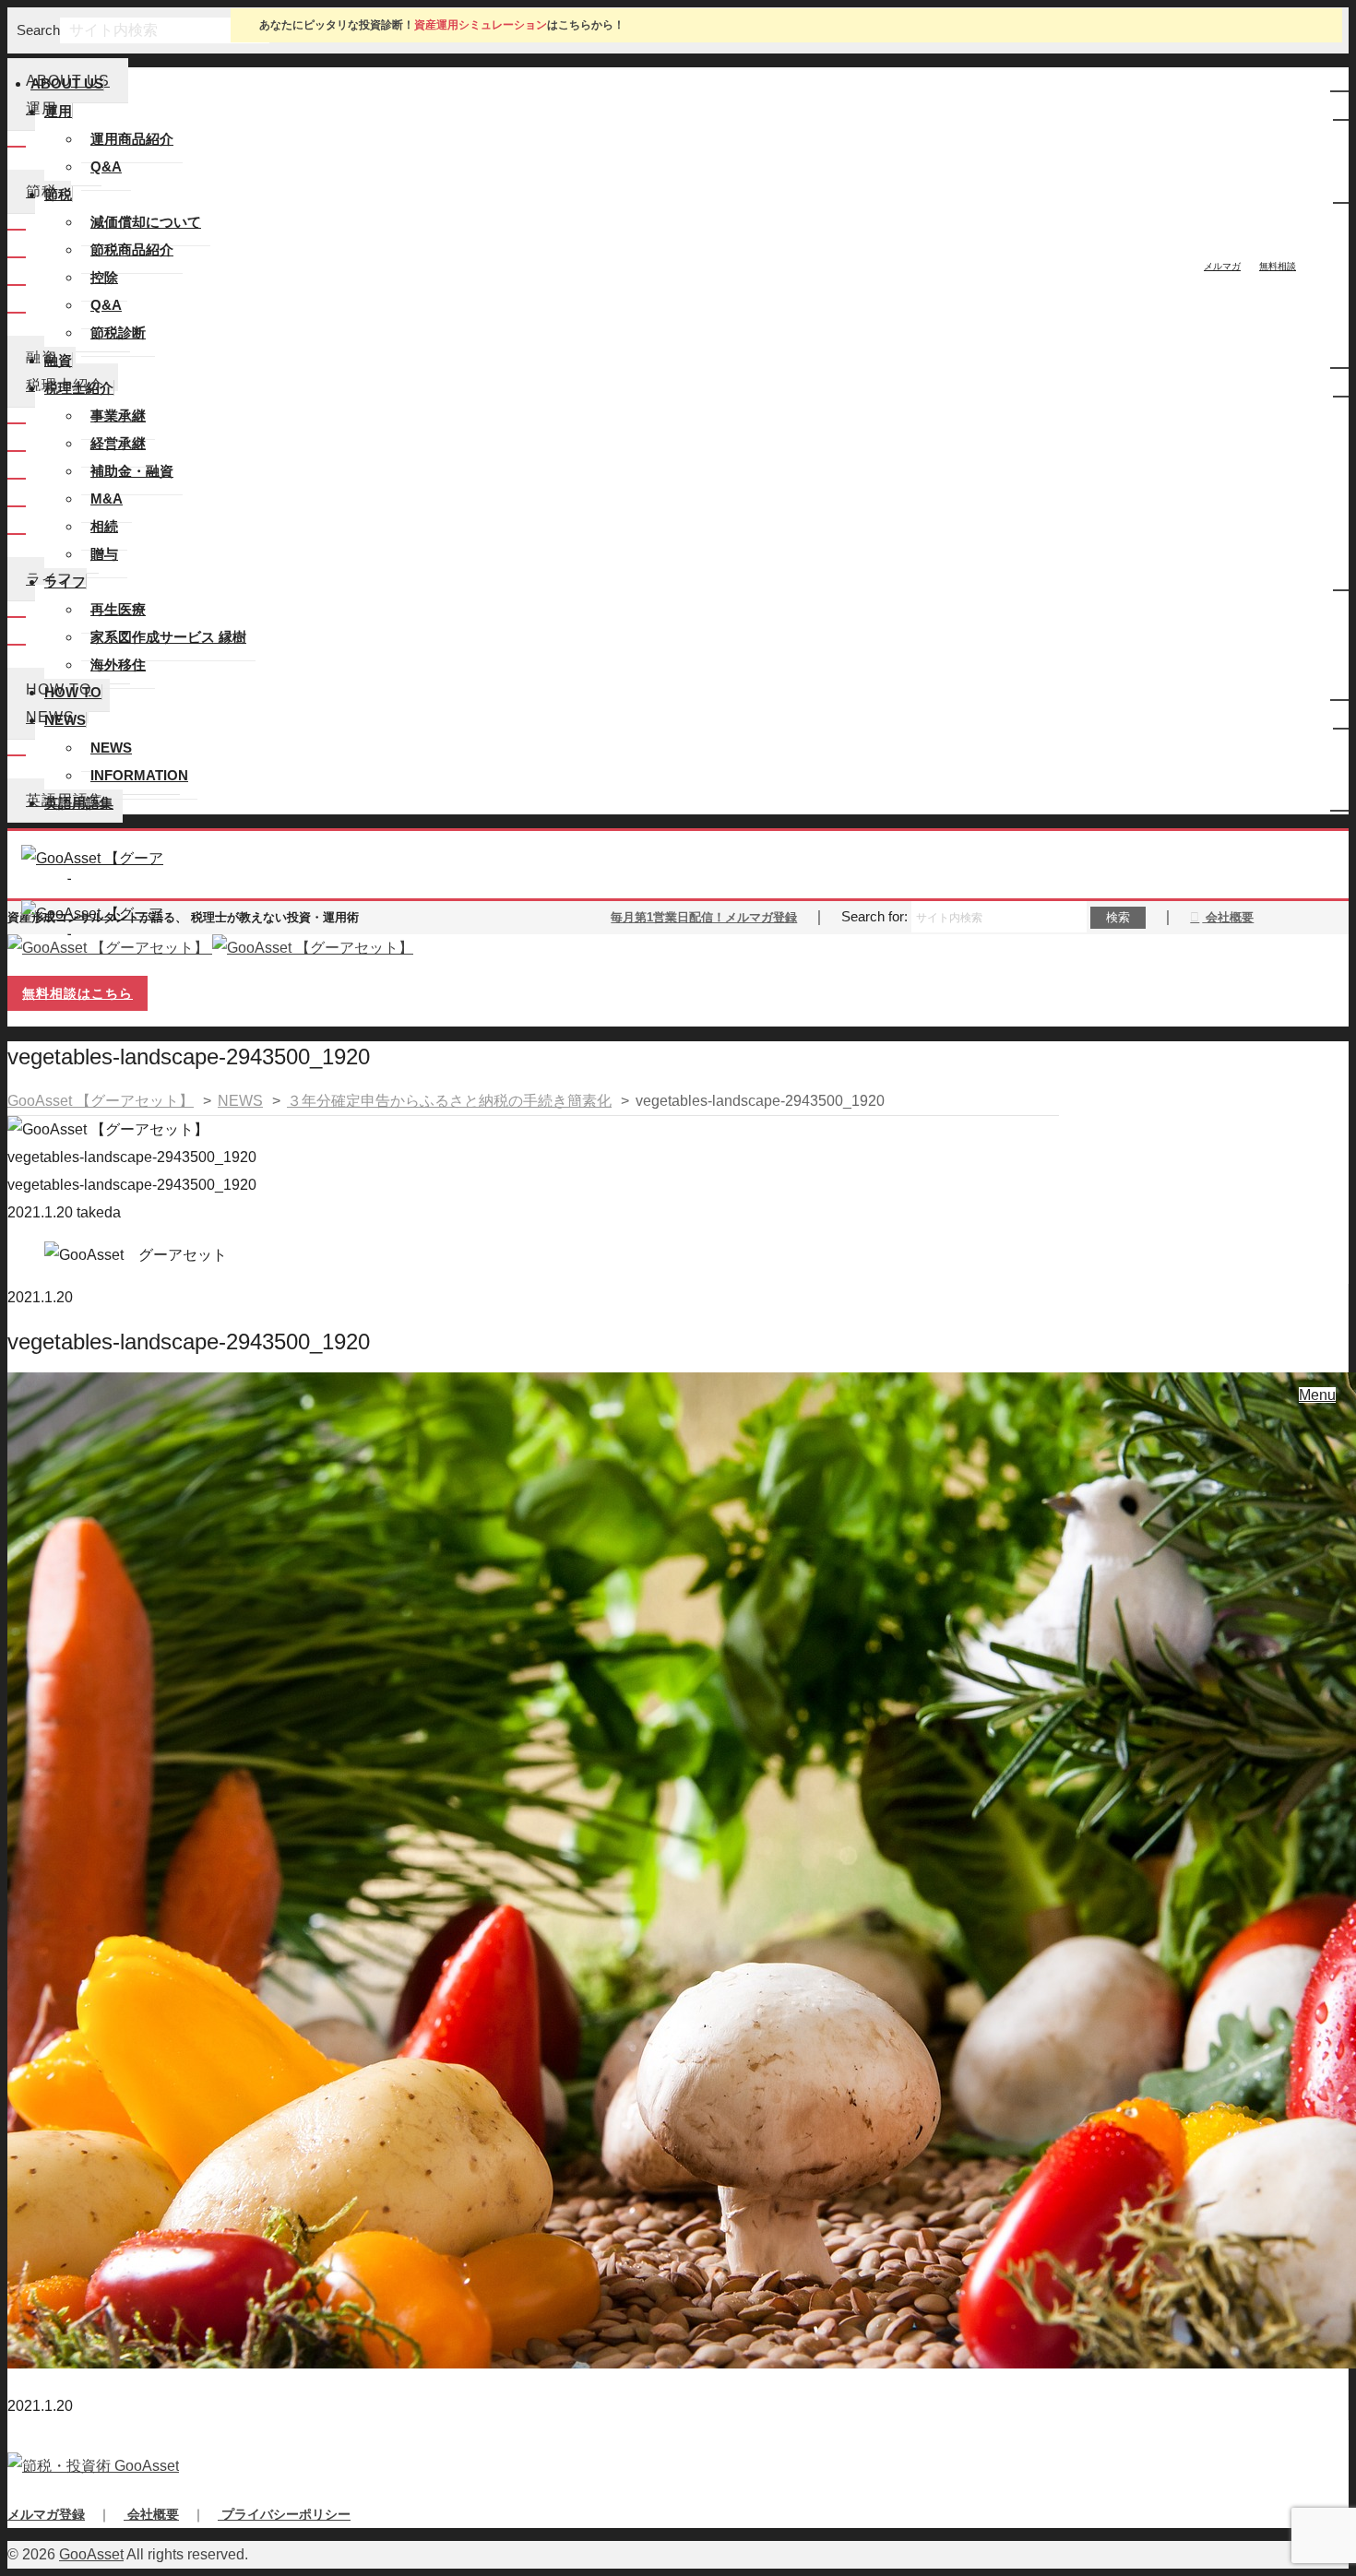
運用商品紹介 (132, 139)
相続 (104, 526)
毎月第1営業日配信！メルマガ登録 (704, 917)
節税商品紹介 (132, 249)
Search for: (874, 916)
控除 (104, 277)
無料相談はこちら (77, 993)
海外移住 (118, 665)
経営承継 (118, 443)
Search (38, 30)
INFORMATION (139, 775)
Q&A (106, 166)
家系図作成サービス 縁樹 (168, 637)
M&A (107, 499)
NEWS (111, 748)
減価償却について (146, 222)
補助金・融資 (132, 471)
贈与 (104, 554)
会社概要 (1228, 917)
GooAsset (91, 2554)
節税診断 (118, 332)
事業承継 (118, 415)
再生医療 (118, 609)
